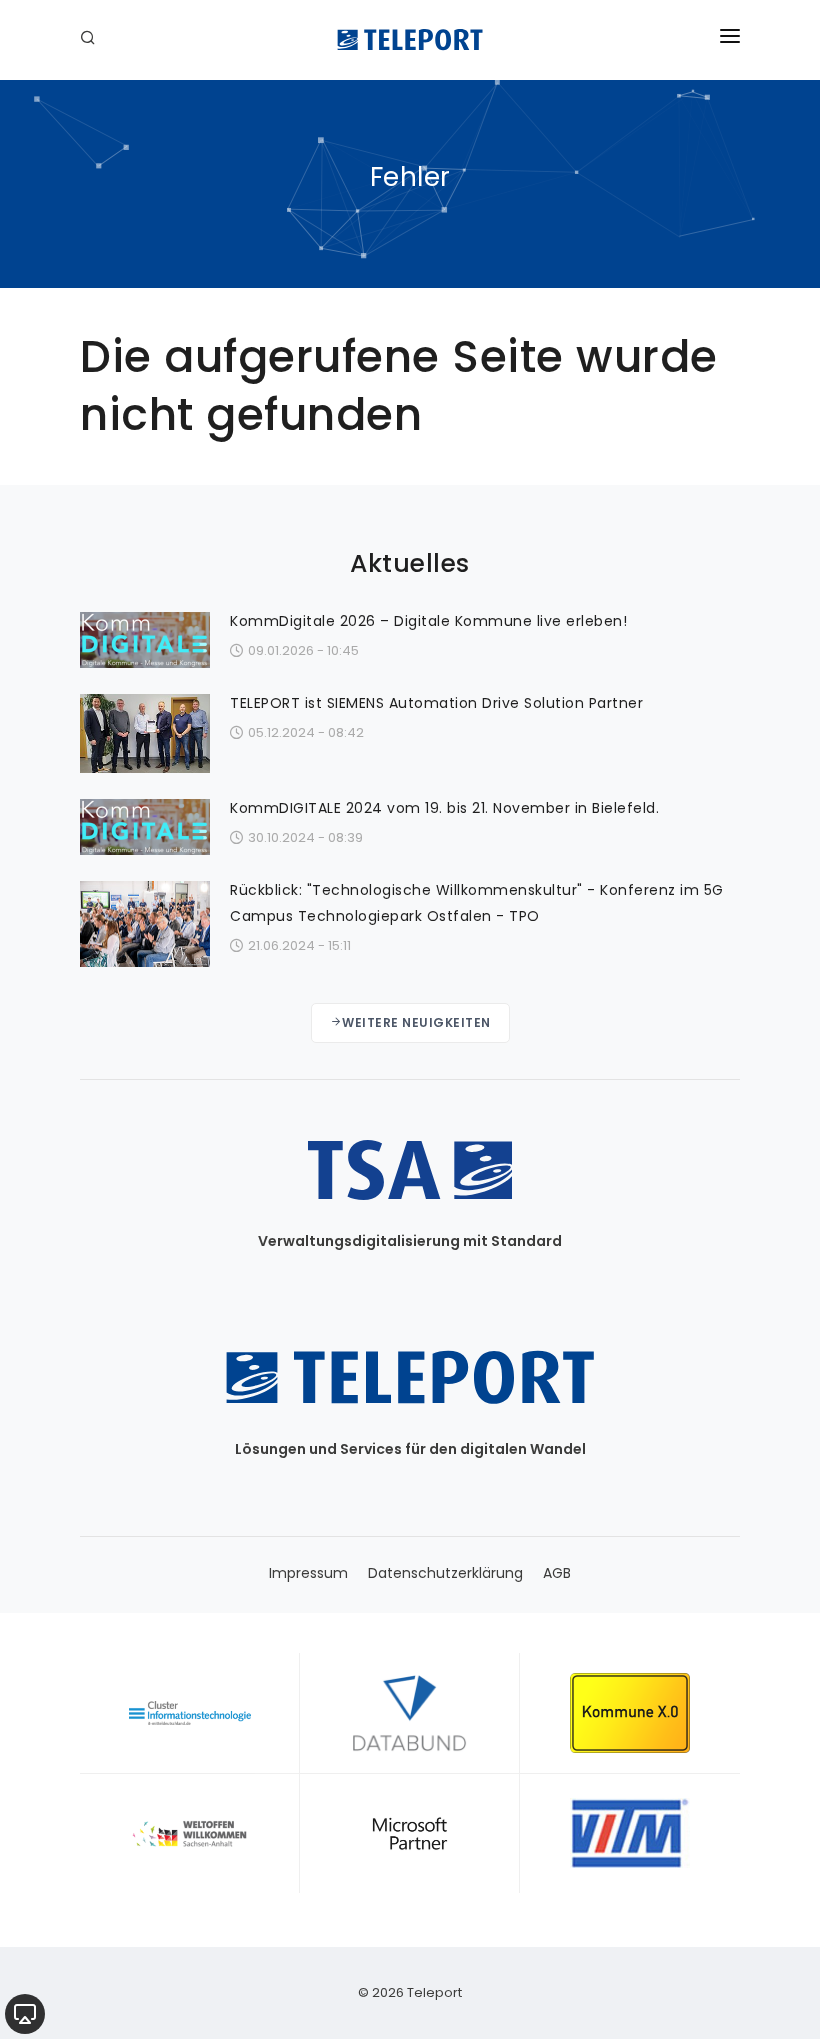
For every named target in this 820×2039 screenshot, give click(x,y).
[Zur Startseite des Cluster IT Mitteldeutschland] (190, 1713)
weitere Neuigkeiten (416, 1022)
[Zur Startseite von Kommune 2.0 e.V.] (630, 1713)
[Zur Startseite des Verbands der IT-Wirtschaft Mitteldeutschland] (630, 1833)
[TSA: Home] (410, 40)
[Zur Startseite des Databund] (410, 1713)
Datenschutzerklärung (445, 1573)
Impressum (308, 1573)
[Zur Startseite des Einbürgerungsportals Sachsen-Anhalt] (190, 1833)
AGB (557, 1573)
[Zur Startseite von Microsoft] (410, 1833)
